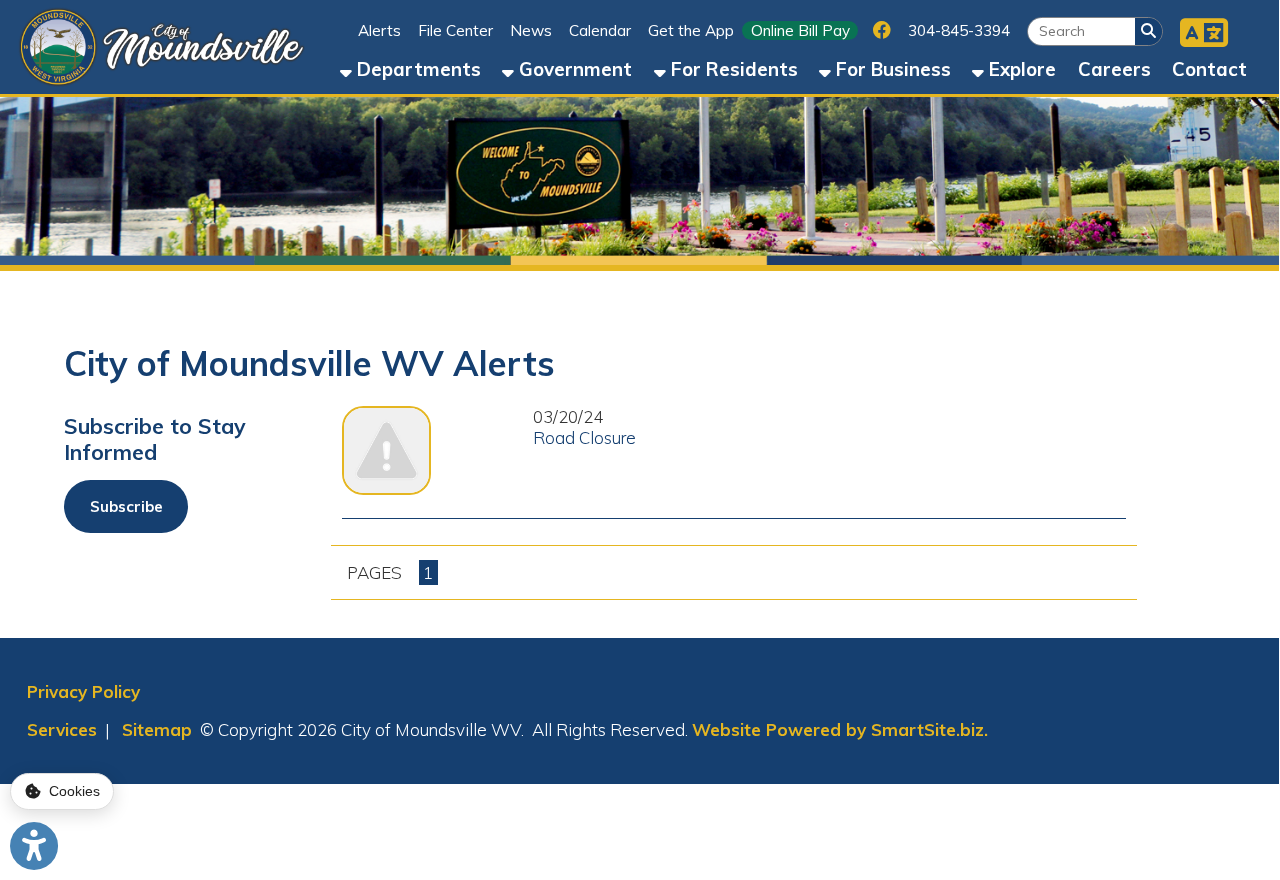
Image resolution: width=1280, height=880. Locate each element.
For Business (891, 69)
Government (573, 69)
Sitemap (157, 729)
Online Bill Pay (800, 30)
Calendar (600, 30)
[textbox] (1081, 31)
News (531, 30)
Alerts (379, 30)
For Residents (732, 69)
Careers (1114, 69)
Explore (1020, 69)
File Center (455, 30)
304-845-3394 (959, 30)
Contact (1209, 69)
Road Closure (584, 437)
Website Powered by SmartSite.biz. (840, 729)
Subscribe (126, 506)
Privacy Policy (83, 691)
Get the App (691, 30)
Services (62, 729)
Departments (416, 69)
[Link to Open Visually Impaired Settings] (34, 846)
